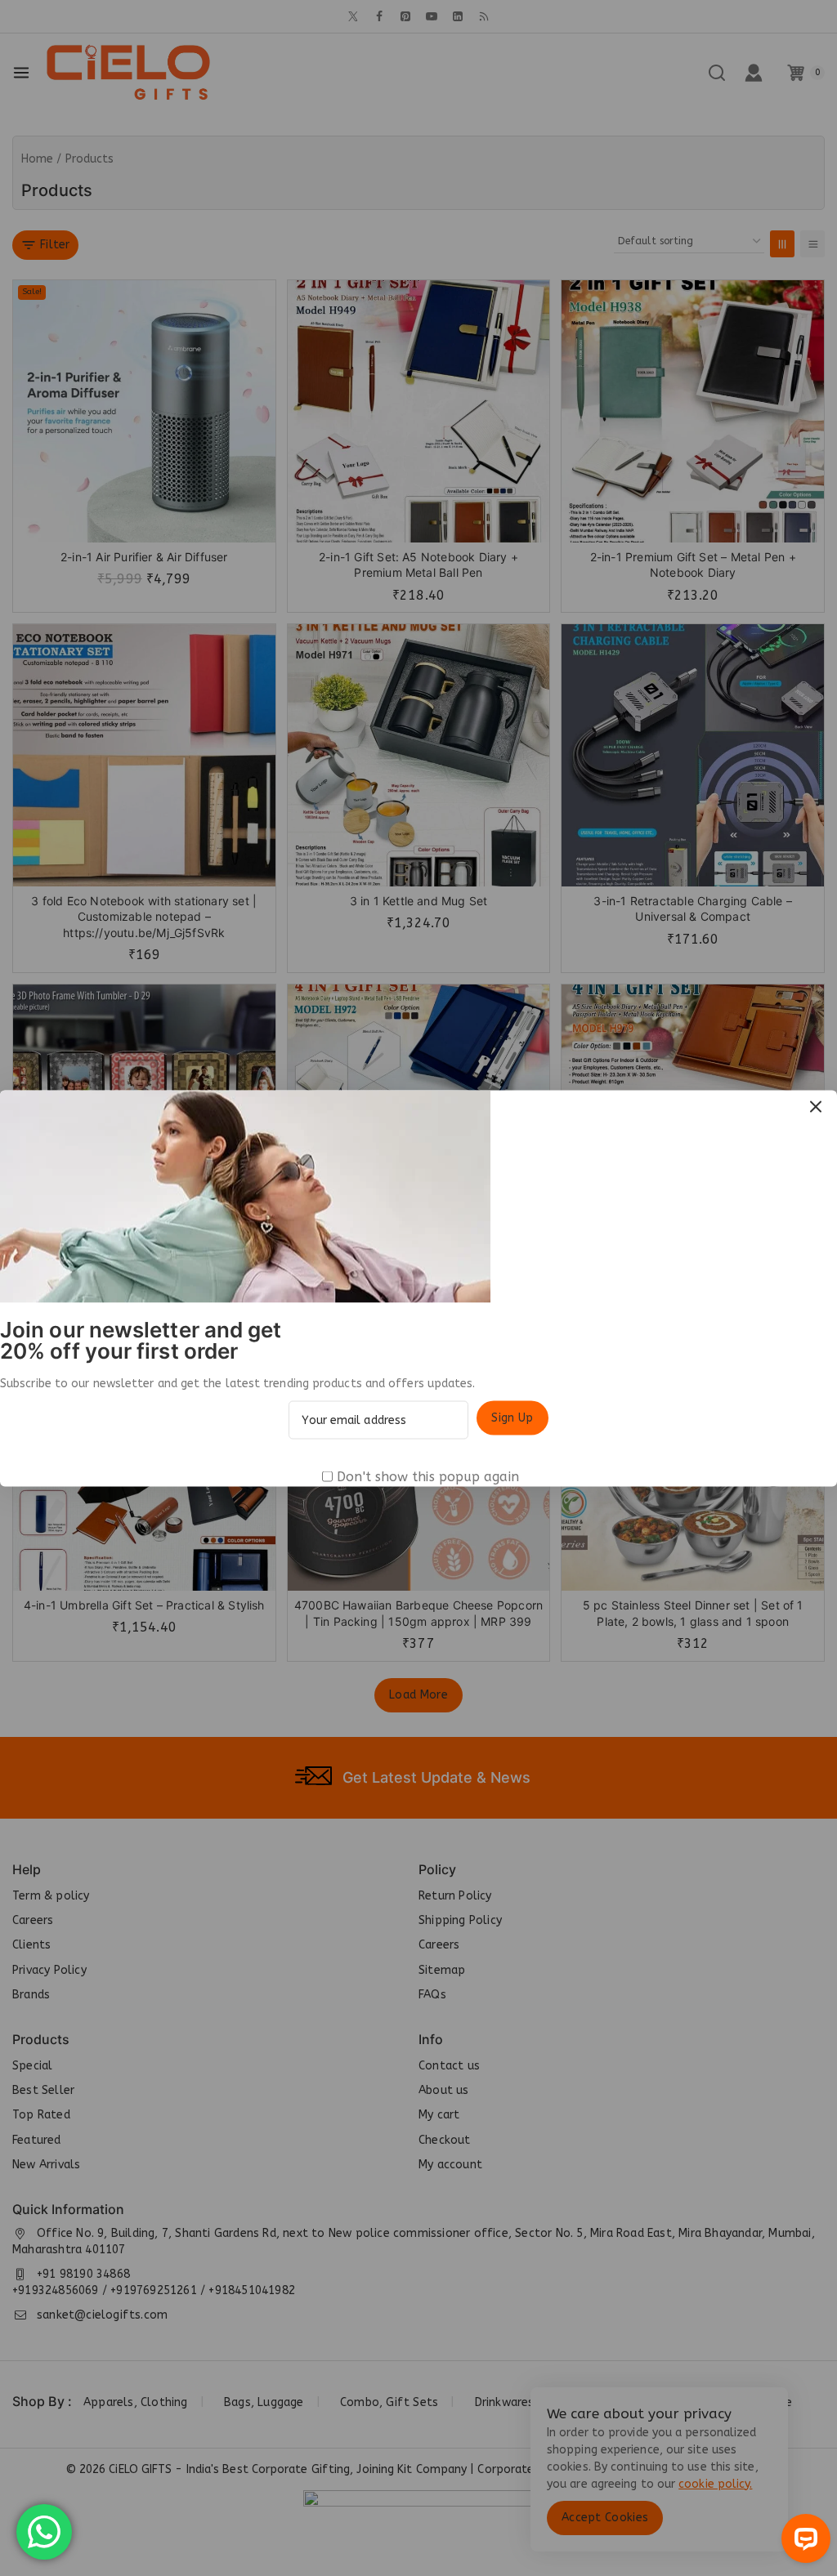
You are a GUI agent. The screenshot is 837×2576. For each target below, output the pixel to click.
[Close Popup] (816, 1107)
